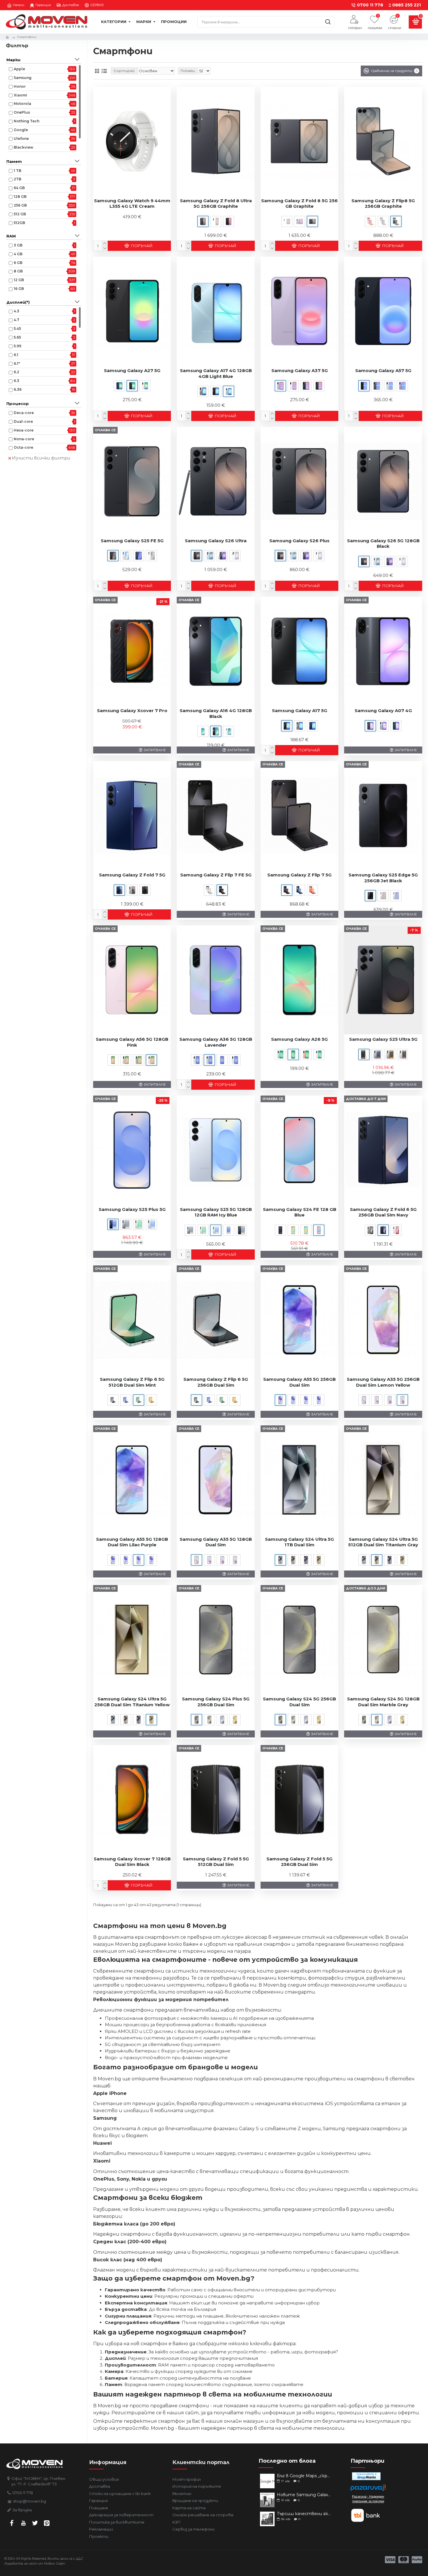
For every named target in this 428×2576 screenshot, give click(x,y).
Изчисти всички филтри (41, 458)
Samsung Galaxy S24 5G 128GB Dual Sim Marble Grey (383, 1702)
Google (21, 130)
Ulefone (21, 139)
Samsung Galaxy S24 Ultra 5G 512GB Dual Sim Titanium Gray (383, 1542)
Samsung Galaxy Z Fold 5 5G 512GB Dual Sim (216, 1862)
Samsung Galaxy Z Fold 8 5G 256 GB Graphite (299, 204)
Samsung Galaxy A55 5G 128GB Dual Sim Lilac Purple (132, 1542)
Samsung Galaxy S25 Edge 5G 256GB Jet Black (383, 878)
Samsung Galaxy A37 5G (300, 370)
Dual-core (23, 421)
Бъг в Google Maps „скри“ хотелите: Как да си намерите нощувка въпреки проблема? (305, 2476)
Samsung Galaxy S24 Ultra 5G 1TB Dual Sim (299, 1542)
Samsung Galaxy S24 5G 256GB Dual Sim (299, 1702)
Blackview (23, 147)
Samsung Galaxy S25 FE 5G (132, 541)
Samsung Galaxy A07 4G (383, 711)
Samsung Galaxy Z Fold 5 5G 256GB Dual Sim (299, 1862)
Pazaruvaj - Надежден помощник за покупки (368, 2499)
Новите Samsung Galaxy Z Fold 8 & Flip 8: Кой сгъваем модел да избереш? (305, 2495)
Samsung (23, 78)
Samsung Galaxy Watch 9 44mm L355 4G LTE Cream (132, 204)
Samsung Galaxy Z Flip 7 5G (299, 875)
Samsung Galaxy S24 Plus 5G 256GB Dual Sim (216, 1702)
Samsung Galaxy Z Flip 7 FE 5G (216, 875)
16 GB (19, 289)
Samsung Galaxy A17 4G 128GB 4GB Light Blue (216, 373)
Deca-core (24, 413)
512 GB (20, 214)
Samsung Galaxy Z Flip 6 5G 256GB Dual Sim (216, 1382)
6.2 (16, 372)
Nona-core (24, 439)
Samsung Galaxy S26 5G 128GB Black (383, 544)
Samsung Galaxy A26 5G (299, 1039)
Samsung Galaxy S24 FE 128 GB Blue (300, 1212)
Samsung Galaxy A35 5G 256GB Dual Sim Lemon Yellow (383, 1382)
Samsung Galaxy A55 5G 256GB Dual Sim (299, 1382)
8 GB (18, 271)
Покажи (188, 71)
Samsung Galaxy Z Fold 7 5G (132, 875)
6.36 (18, 389)
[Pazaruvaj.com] (368, 2489)
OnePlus (22, 112)
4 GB (18, 254)
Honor (20, 86)
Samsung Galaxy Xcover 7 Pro (132, 711)
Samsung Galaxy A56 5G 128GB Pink (132, 1042)
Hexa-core (24, 430)
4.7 (16, 320)
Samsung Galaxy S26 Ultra (216, 541)
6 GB (18, 263)
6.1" (17, 363)
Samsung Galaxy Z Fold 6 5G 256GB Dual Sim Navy (383, 1212)
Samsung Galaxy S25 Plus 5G (132, 1209)
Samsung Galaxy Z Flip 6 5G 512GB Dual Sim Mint (132, 1382)
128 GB (20, 197)
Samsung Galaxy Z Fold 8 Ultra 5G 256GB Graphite (216, 204)
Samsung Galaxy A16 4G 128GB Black (216, 713)
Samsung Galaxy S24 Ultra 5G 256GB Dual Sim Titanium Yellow (132, 1702)
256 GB (20, 205)
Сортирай (124, 71)
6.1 (16, 355)
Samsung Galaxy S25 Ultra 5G (383, 1039)
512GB (19, 223)
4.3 (16, 311)
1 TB (17, 171)
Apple (19, 69)
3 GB (18, 245)
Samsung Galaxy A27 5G (132, 370)
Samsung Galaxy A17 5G (300, 711)
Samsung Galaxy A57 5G (383, 370)
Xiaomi (20, 95)
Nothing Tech (26, 121)
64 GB (19, 188)
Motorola (22, 104)
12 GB (19, 280)
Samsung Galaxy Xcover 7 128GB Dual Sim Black (132, 1862)
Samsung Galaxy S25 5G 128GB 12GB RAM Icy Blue (216, 1212)
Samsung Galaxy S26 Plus (299, 541)
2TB (17, 179)
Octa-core (23, 447)
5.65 (17, 337)
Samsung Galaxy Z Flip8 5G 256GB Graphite (383, 204)
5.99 (17, 346)
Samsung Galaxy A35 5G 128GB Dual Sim (216, 1542)
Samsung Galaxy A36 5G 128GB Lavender (216, 1042)
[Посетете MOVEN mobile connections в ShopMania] (366, 2476)
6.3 (16, 381)
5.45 (17, 329)
